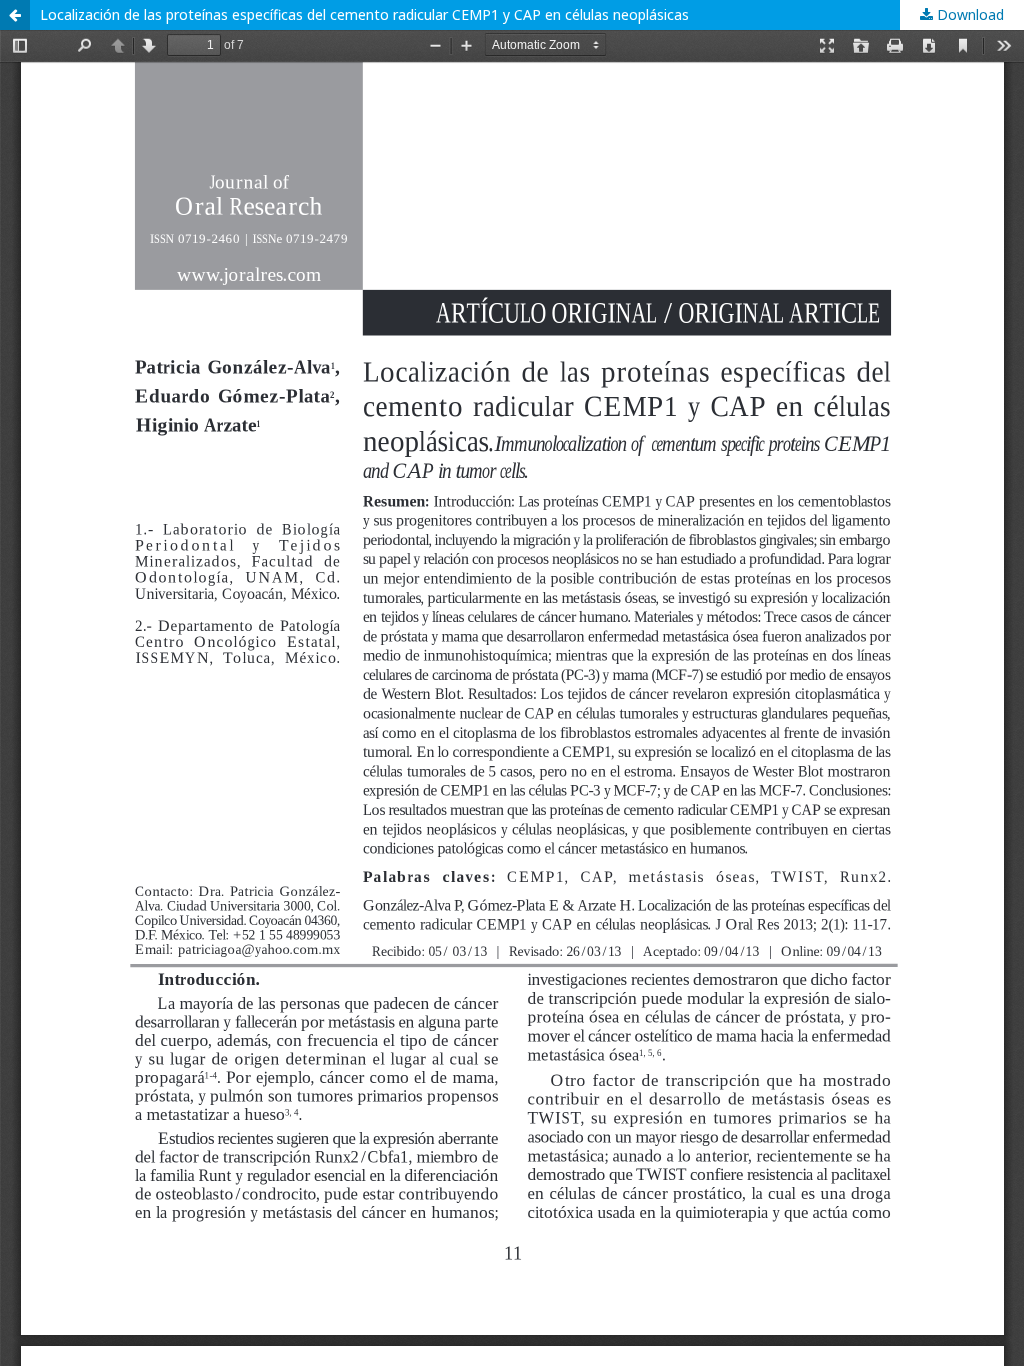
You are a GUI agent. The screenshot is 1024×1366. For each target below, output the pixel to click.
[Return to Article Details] (15, 15)
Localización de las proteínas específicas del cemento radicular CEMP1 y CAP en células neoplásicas (364, 14)
